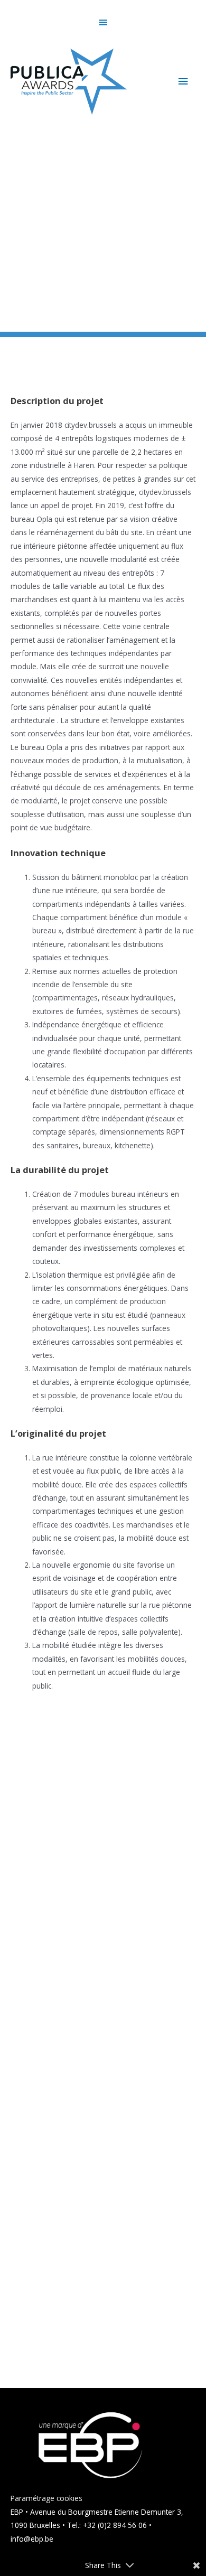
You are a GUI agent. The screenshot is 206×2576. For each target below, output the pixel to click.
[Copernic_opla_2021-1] (103, 1777)
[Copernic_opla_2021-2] (103, 1882)
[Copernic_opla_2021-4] (103, 1988)
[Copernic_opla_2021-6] (103, 2096)
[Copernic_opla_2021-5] (103, 2312)
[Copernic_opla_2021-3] (103, 2204)
